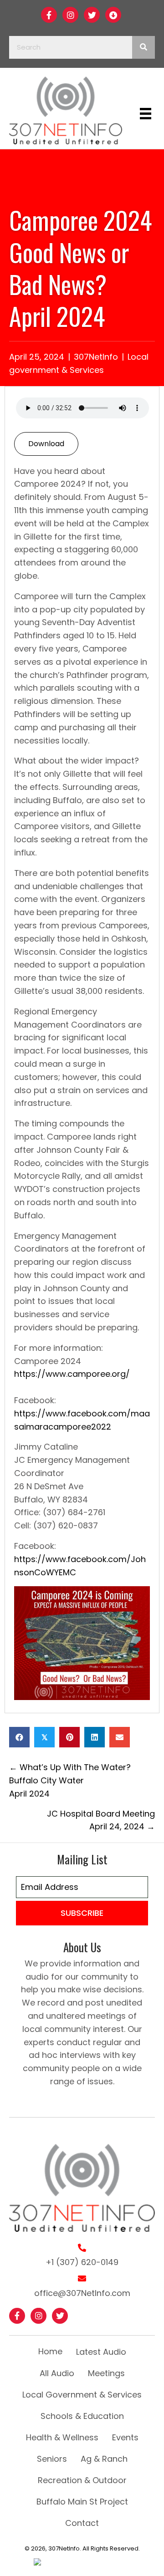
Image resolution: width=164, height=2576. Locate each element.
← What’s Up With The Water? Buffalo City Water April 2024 (70, 1780)
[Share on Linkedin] (95, 1737)
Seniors (52, 2459)
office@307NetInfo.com (82, 2293)
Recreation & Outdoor (82, 2480)
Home (50, 2351)
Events (125, 2437)
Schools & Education (82, 2416)
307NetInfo (96, 357)
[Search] (143, 47)
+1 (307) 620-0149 (82, 2262)
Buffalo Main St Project (82, 2502)
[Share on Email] (120, 1737)
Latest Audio (101, 2352)
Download (46, 444)
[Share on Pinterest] (69, 1737)
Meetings (106, 2373)
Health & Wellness (62, 2437)
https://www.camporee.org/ (72, 1374)
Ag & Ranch (104, 2459)
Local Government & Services (82, 2395)
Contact (82, 2523)
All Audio (57, 2373)
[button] (49, 15)
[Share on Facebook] (19, 1737)
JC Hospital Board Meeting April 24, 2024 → (101, 1820)
